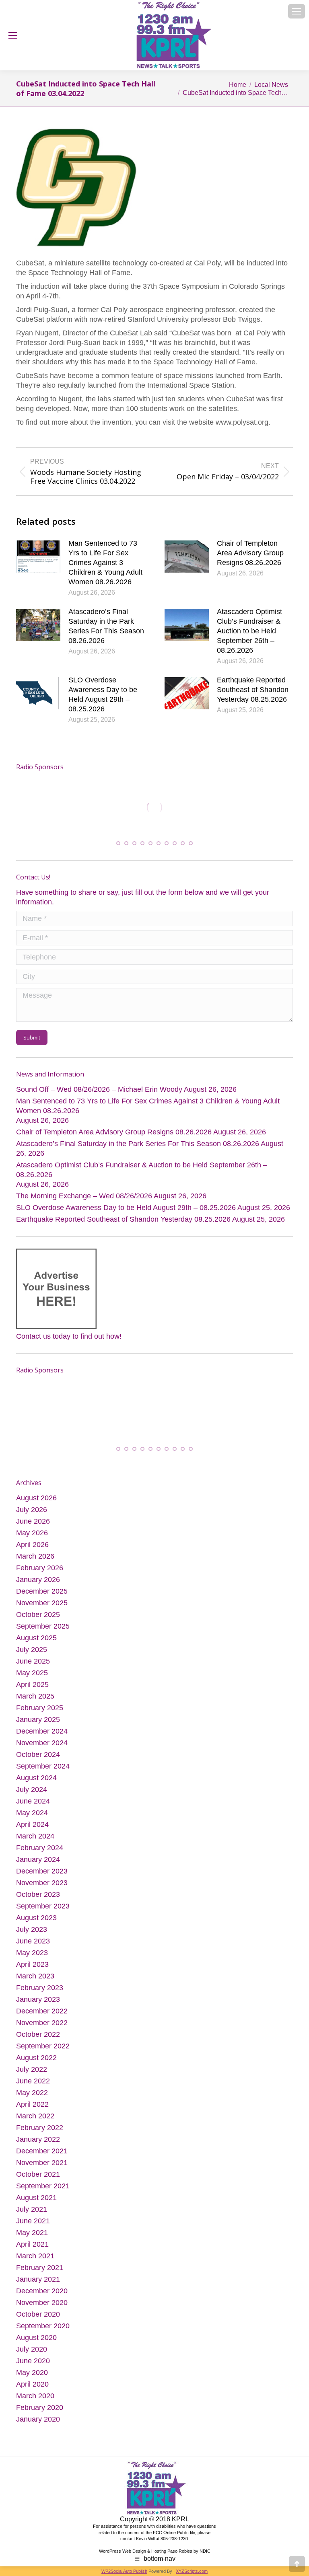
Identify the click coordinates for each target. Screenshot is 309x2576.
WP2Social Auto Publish (124, 2574)
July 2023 (32, 1932)
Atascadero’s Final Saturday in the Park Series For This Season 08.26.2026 (106, 626)
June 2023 (33, 1943)
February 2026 (40, 1570)
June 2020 (33, 2363)
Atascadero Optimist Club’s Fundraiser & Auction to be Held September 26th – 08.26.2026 (249, 631)
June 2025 (33, 1664)
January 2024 (38, 1862)
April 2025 (32, 1687)
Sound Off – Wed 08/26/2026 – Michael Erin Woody (99, 1091)
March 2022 (35, 2118)
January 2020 (38, 2422)
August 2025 (36, 1640)
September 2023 (43, 1908)
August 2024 (36, 1780)
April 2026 (32, 1547)
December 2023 (42, 1873)
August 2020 (36, 2340)
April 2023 (32, 1967)
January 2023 (38, 2002)
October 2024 (38, 1757)
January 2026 (38, 1582)
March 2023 (35, 1978)
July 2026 (32, 1512)
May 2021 (32, 2235)
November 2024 (42, 1745)
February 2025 (40, 1710)
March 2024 (35, 1839)
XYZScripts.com (192, 2574)
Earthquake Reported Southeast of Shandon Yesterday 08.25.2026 (253, 690)
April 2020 (32, 2387)
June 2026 (33, 1524)
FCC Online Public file (174, 2535)
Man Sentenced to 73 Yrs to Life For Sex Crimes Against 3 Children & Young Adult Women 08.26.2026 (105, 563)
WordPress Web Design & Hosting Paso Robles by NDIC (155, 2553)
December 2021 (42, 2153)
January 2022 (38, 2142)
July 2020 (32, 2352)
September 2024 (43, 1769)
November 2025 (42, 1605)
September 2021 (43, 2188)
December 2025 (42, 1594)
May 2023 (32, 1955)
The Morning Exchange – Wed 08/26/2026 (84, 1198)
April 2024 (32, 1827)
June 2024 (33, 1804)
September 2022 (43, 2048)
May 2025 (32, 1675)
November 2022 (42, 2025)
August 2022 (36, 2060)
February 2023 (40, 1990)
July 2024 (32, 1792)
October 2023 (38, 1897)
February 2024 (40, 1850)
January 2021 (38, 2282)
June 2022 (33, 2083)
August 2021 (36, 2200)
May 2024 (32, 1815)
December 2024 (42, 1734)
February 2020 (40, 2410)
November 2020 (42, 2305)
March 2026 (35, 1559)
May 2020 (32, 2375)
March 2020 (35, 2398)
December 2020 (42, 2293)
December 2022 (42, 2013)
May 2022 (32, 2095)
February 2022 (40, 2130)
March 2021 (35, 2258)
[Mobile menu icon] (297, 11)
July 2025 (32, 1652)
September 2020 (43, 2328)
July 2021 (32, 2212)
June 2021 (33, 2223)
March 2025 (35, 1699)
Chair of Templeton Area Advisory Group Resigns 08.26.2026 (250, 553)
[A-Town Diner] (154, 807)
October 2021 (38, 2177)
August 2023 (36, 1920)
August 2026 (36, 1500)
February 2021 (40, 2270)
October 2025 (38, 1617)
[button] (118, 845)
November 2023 (42, 1885)
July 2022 (32, 2072)
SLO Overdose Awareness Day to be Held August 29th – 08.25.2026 (103, 694)
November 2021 (42, 2165)
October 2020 (38, 2317)
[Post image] (38, 557)
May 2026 (32, 1535)
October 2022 (38, 2037)
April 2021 (32, 2247)
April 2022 (32, 2107)
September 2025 (43, 1629)
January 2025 (38, 1722)
